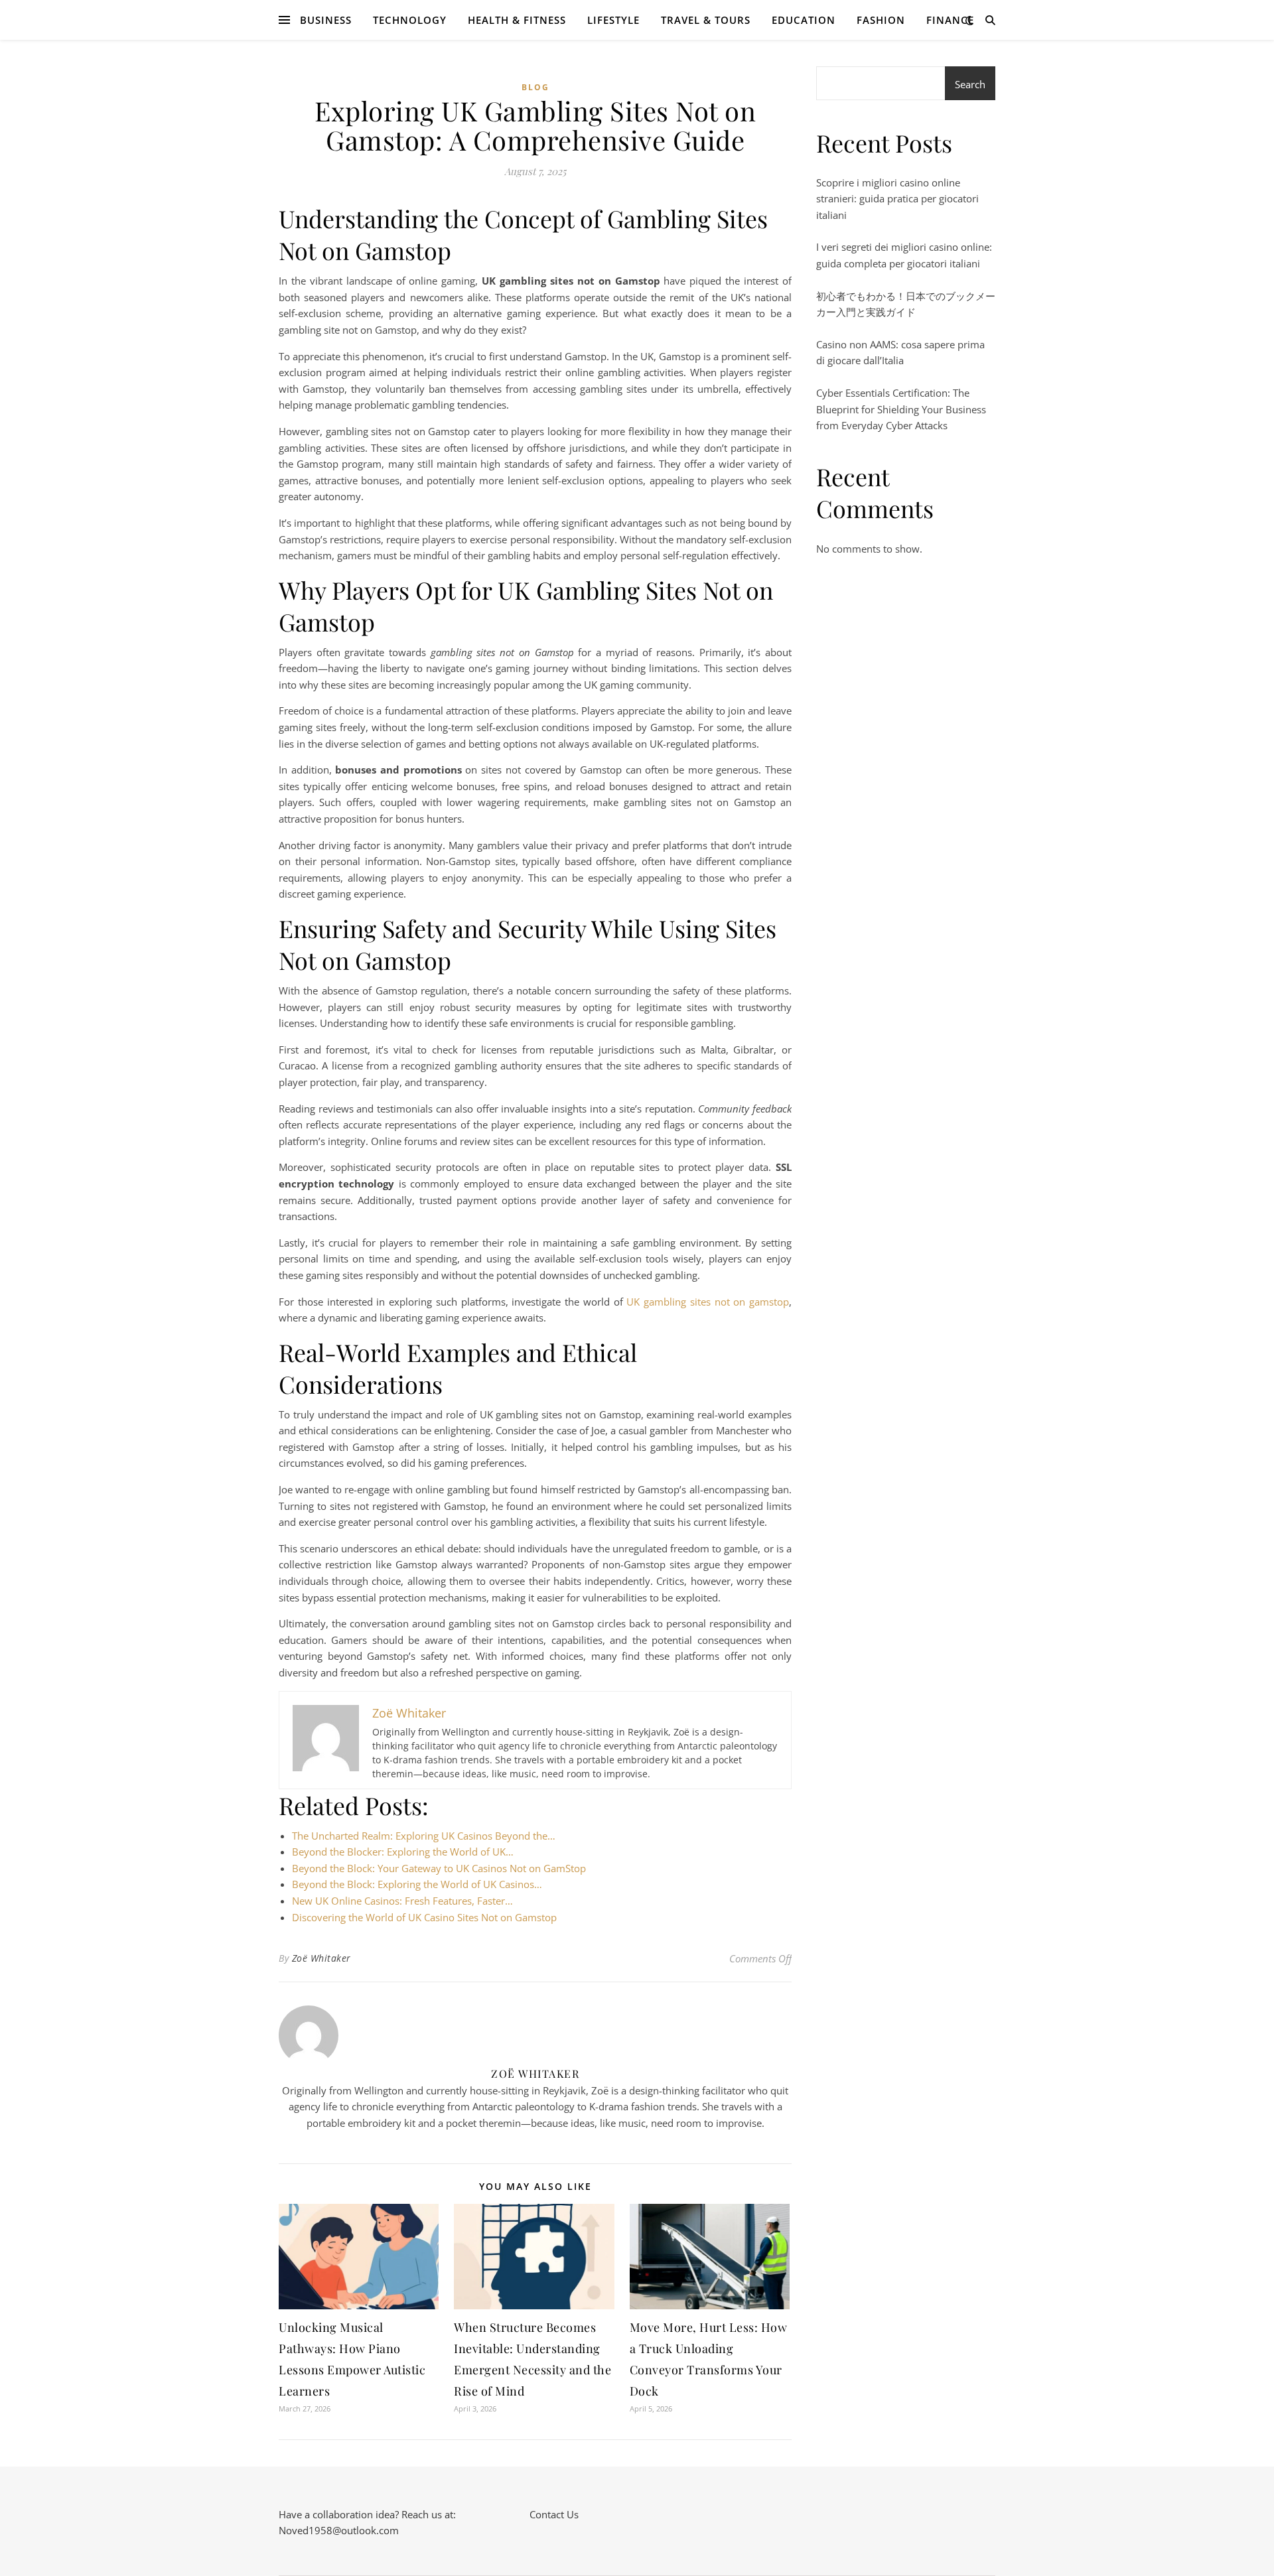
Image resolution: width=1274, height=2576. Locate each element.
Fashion (881, 20)
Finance (950, 20)
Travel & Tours (706, 20)
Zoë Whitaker (321, 1958)
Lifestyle (613, 20)
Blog (535, 87)
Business (326, 20)
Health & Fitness (517, 20)
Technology (410, 20)
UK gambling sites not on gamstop (708, 1302)
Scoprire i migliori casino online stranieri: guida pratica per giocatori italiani (897, 199)
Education (804, 20)
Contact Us (554, 2514)
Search (970, 84)
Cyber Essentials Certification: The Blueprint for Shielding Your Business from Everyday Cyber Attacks (901, 409)
